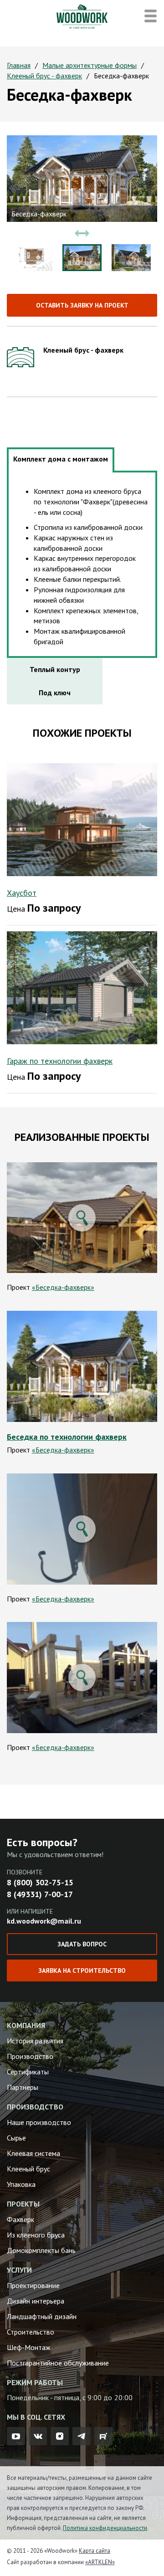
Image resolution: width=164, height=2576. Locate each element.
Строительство (31, 2332)
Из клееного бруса (36, 2235)
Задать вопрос (82, 1944)
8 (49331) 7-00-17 (40, 1894)
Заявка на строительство (82, 1970)
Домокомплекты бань (41, 2250)
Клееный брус (28, 2169)
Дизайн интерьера (36, 2301)
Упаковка (21, 2184)
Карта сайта (95, 2551)
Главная (19, 65)
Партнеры (23, 2087)
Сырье (16, 2138)
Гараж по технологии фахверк (60, 1061)
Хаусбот (22, 893)
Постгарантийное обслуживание (58, 2363)
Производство (30, 2056)
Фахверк (20, 2219)
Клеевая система (33, 2153)
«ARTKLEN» (100, 2562)
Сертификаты (28, 2072)
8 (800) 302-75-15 (40, 1882)
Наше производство (39, 2122)
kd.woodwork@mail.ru (44, 1921)
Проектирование (33, 2285)
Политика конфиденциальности (105, 2528)
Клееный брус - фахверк (44, 76)
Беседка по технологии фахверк (67, 1437)
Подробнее (82, 1367)
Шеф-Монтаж (29, 2347)
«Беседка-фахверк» (63, 1287)
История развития (35, 2041)
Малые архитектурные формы (90, 65)
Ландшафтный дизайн (42, 2316)
